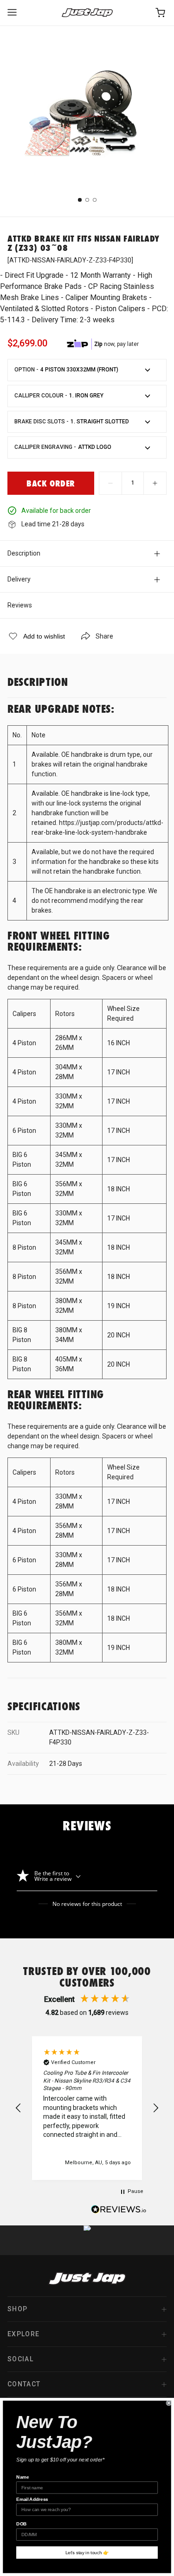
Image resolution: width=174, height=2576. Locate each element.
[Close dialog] (169, 2403)
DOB (22, 2524)
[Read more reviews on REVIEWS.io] (119, 2211)
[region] (87, 2108)
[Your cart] (161, 13)
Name (23, 2477)
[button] (19, 2108)
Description (24, 553)
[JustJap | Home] (87, 13)
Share (104, 636)
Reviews (20, 605)
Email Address (32, 2499)
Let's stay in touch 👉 (87, 2553)
